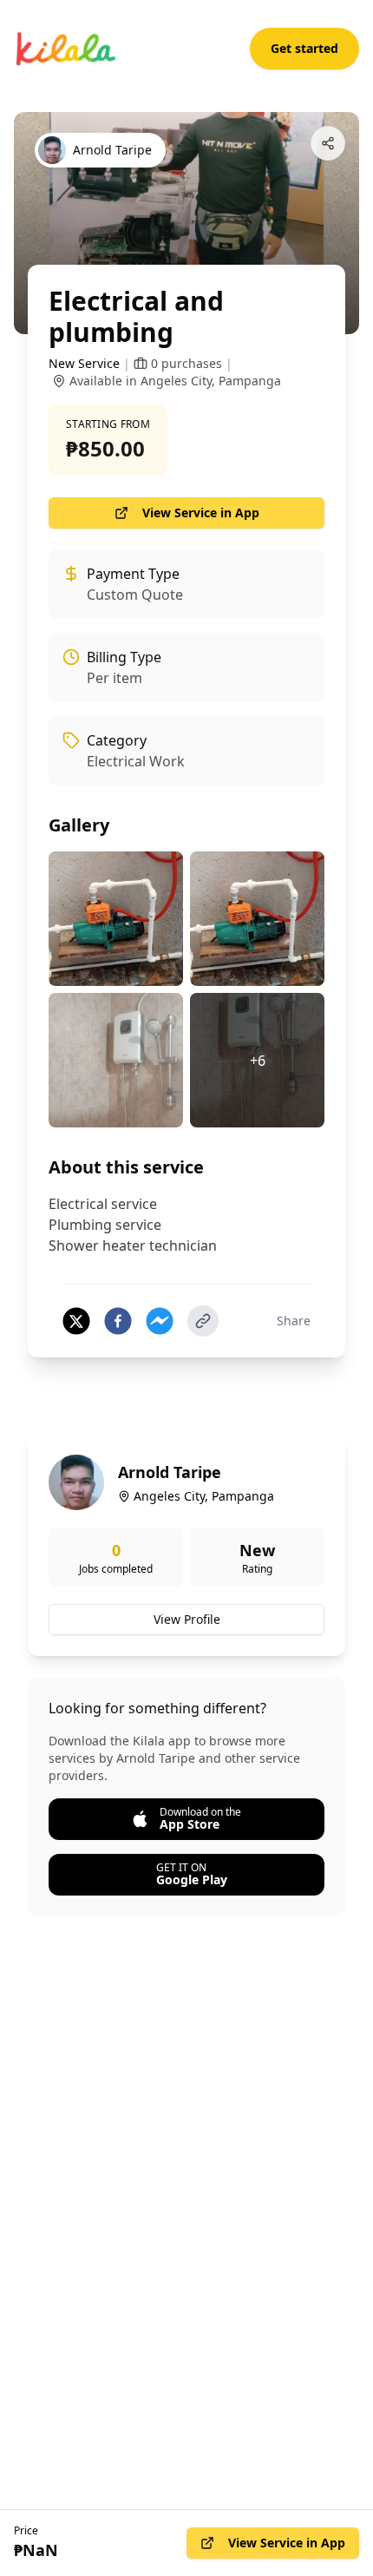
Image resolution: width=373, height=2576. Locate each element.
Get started (304, 48)
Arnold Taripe (170, 1472)
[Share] (328, 143)
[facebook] (118, 1321)
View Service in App (201, 513)
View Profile (187, 1619)
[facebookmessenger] (160, 1321)
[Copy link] (203, 1321)
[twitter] (76, 1321)
